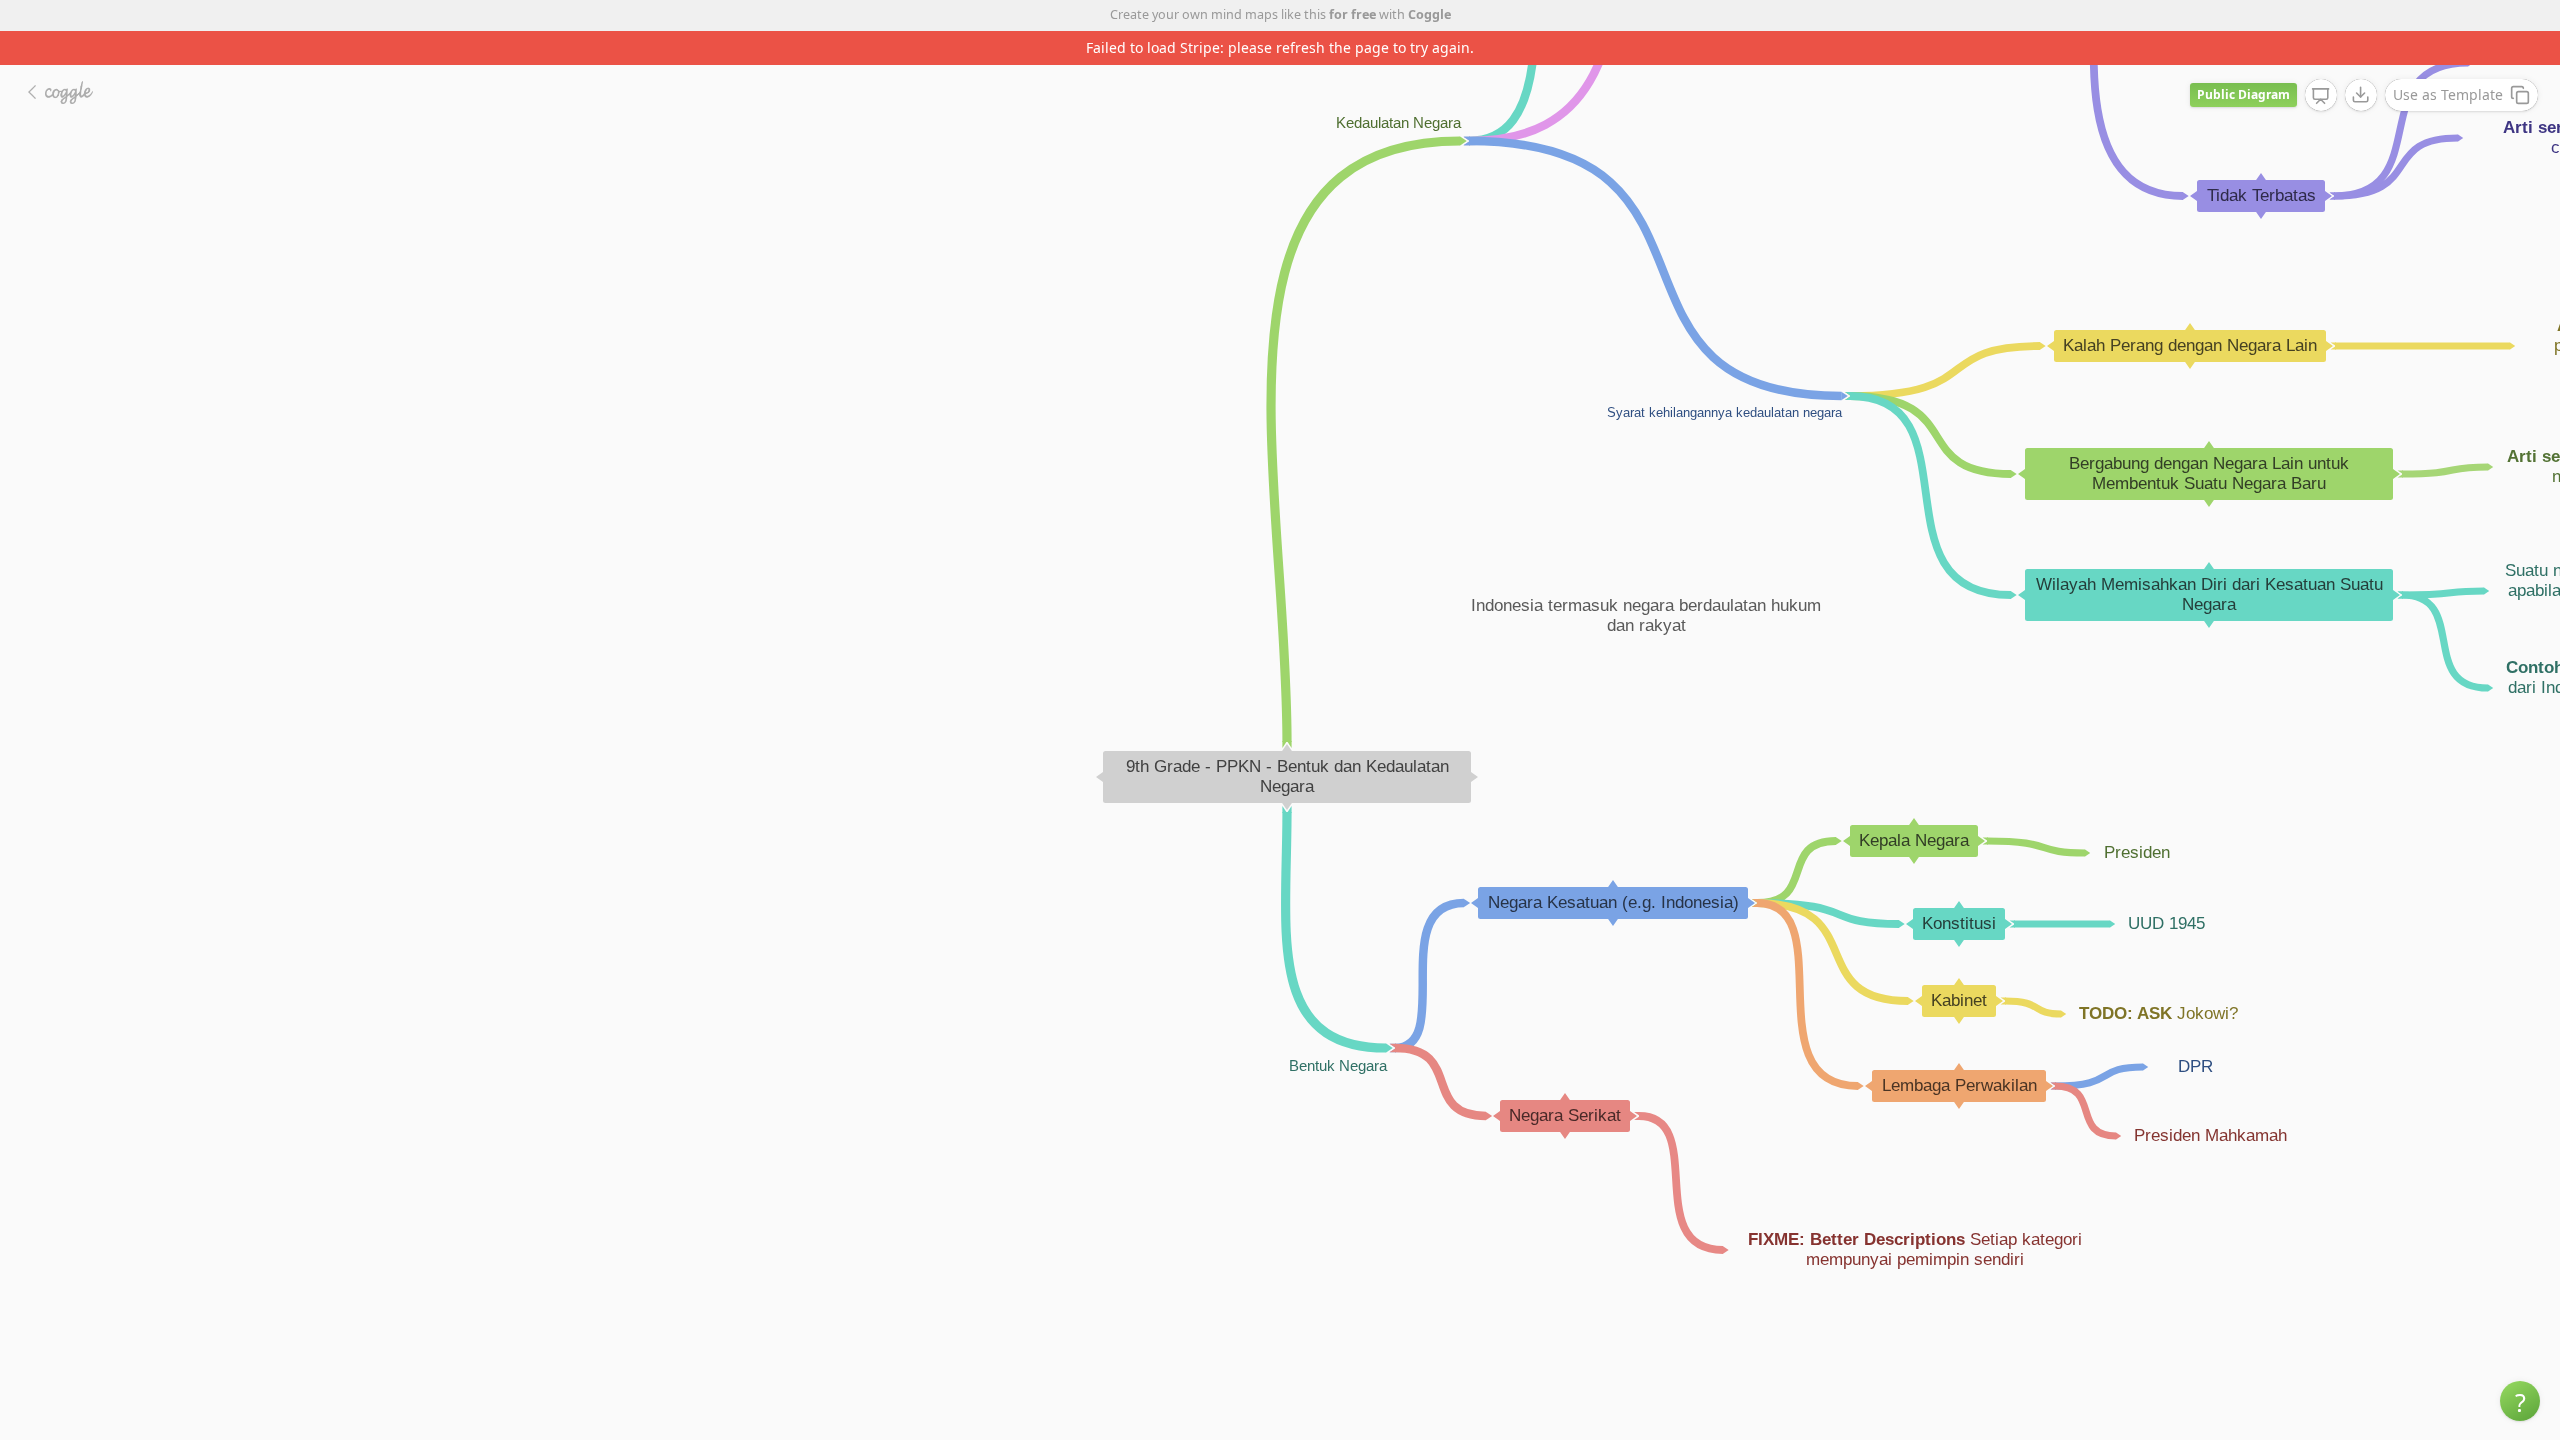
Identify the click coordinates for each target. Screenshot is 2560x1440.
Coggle (1429, 14)
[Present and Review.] (2321, 96)
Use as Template (2448, 94)
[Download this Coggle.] (2361, 95)
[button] (2520, 1401)
